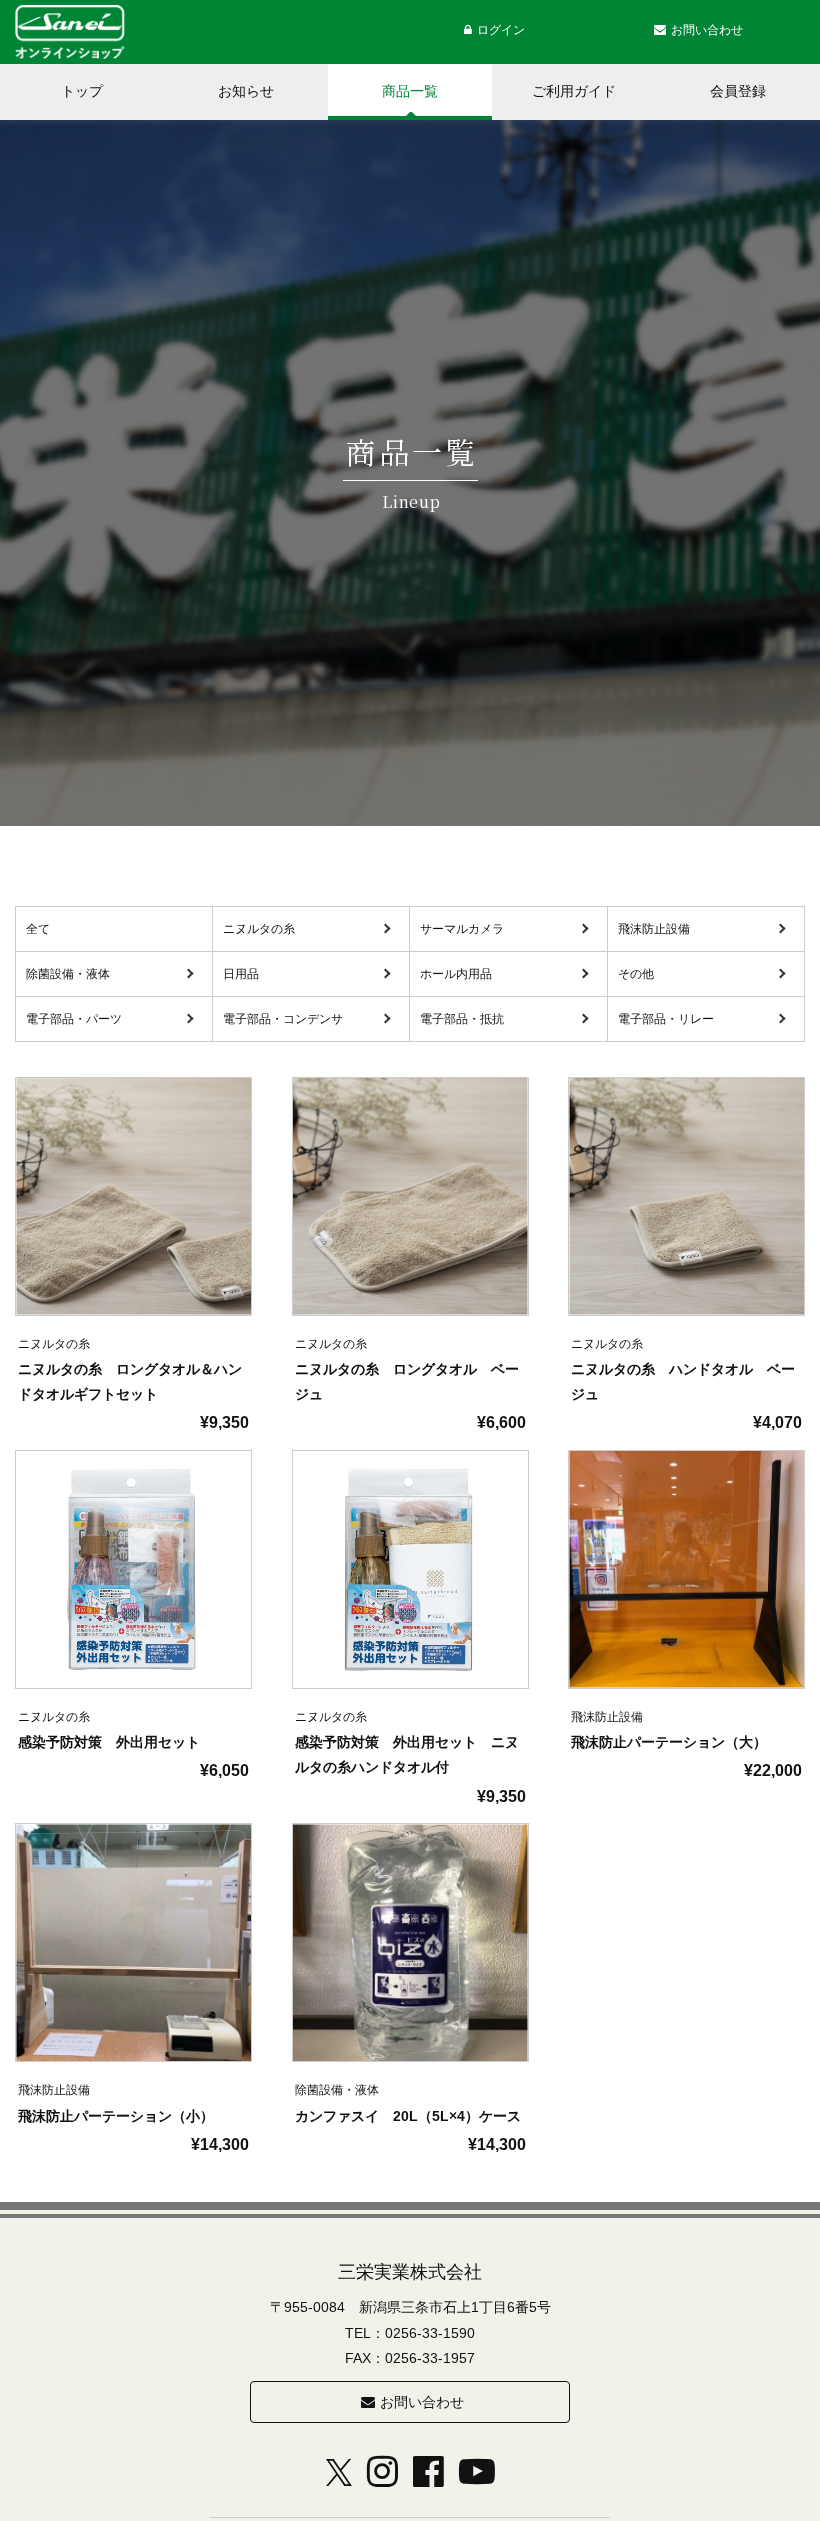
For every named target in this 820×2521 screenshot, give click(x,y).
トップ (82, 91)
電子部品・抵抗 (462, 1019)
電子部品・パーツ (74, 1019)
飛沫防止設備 (654, 929)
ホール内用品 (456, 974)
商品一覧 (410, 91)
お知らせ (246, 91)
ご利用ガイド (574, 91)
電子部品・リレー (666, 1019)
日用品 (241, 974)
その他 (636, 974)
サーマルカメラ (462, 929)
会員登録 (738, 91)
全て (38, 929)
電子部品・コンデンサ (283, 1019)
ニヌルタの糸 (259, 929)
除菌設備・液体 (68, 974)
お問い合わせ (422, 2402)
